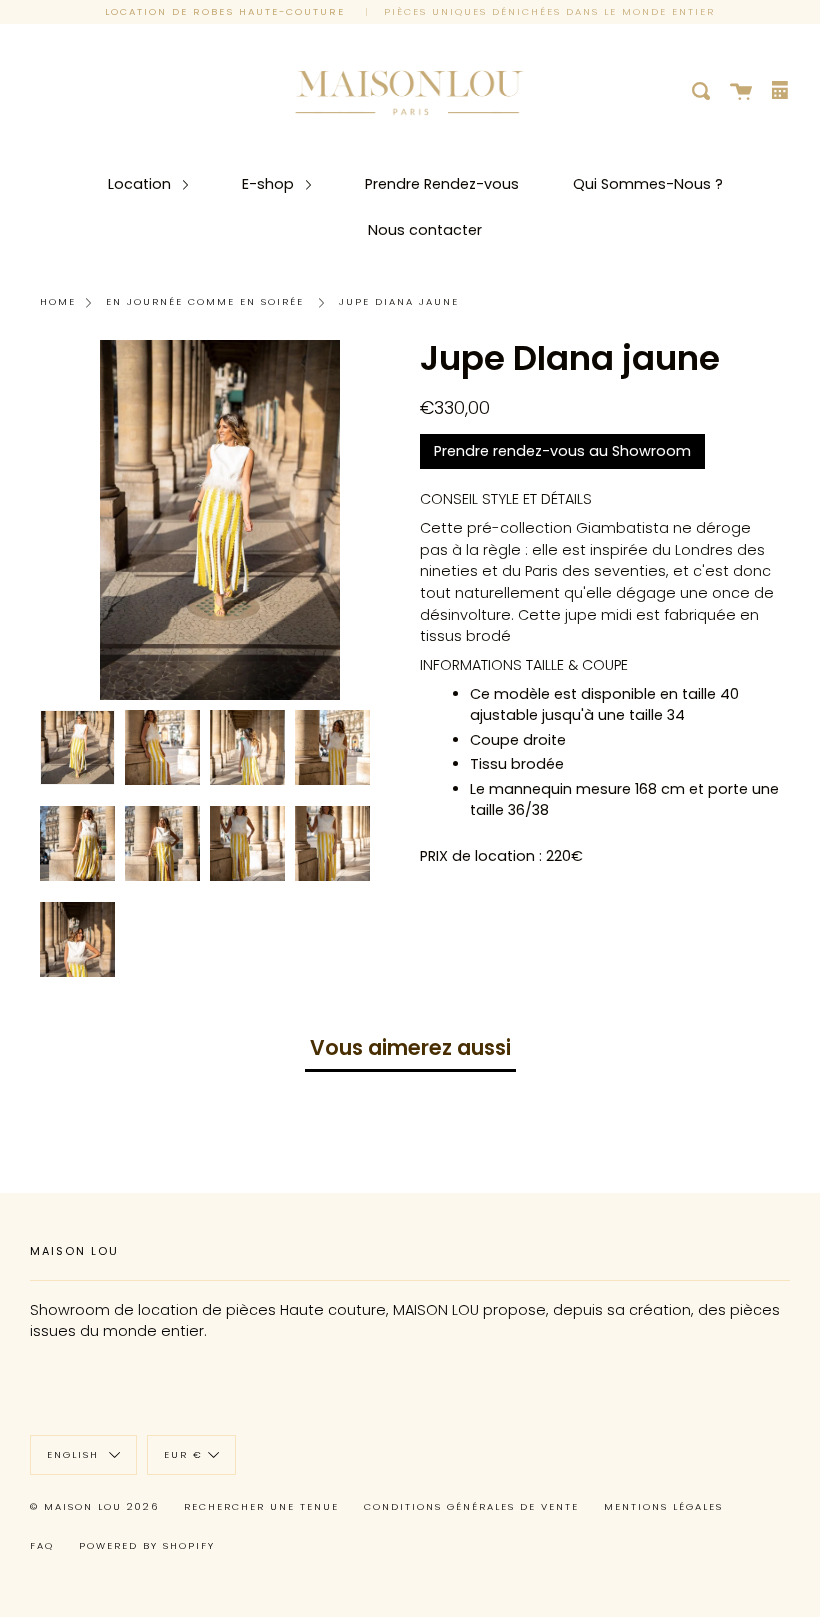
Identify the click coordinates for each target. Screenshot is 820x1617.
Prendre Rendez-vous (442, 184)
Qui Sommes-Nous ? (648, 184)
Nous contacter (425, 230)
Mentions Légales (663, 1506)
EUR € (183, 1454)
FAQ (42, 1545)
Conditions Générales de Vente (471, 1506)
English (75, 1454)
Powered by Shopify (147, 1545)
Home (58, 301)
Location (141, 184)
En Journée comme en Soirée (205, 301)
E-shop (270, 184)
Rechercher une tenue (261, 1506)
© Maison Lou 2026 (94, 1506)
